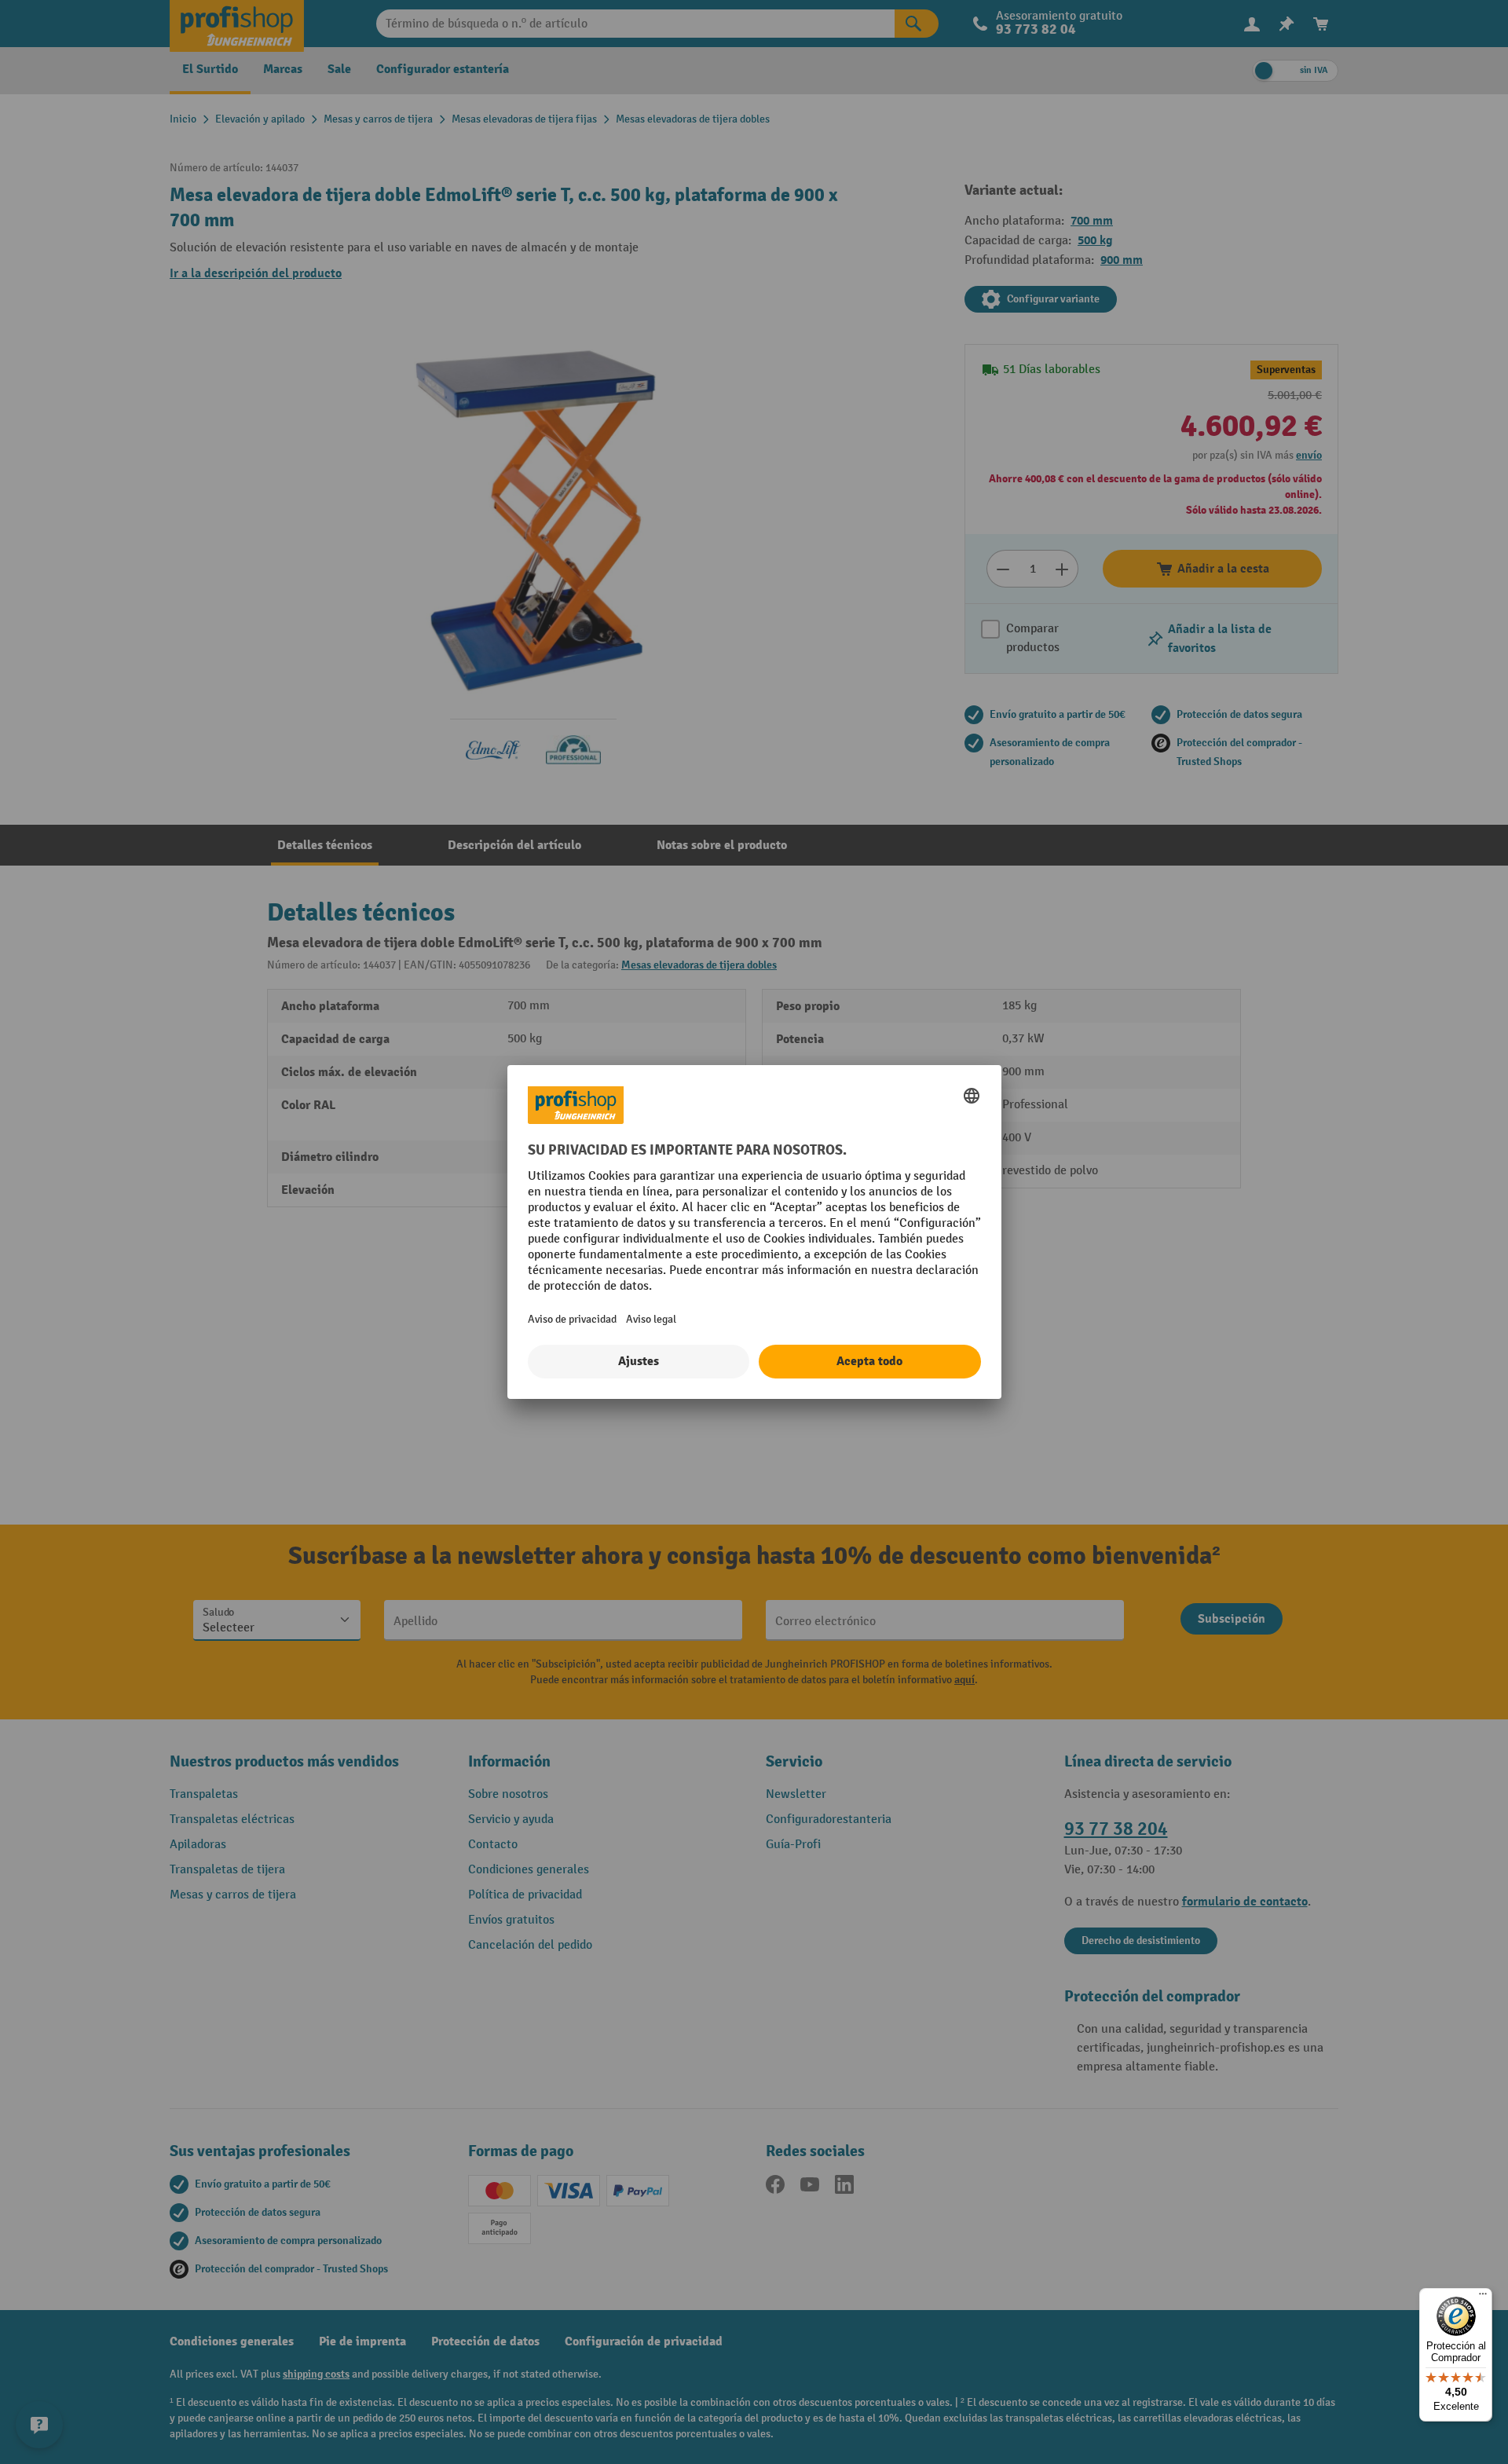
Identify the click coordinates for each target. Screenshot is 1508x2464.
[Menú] (1483, 2297)
